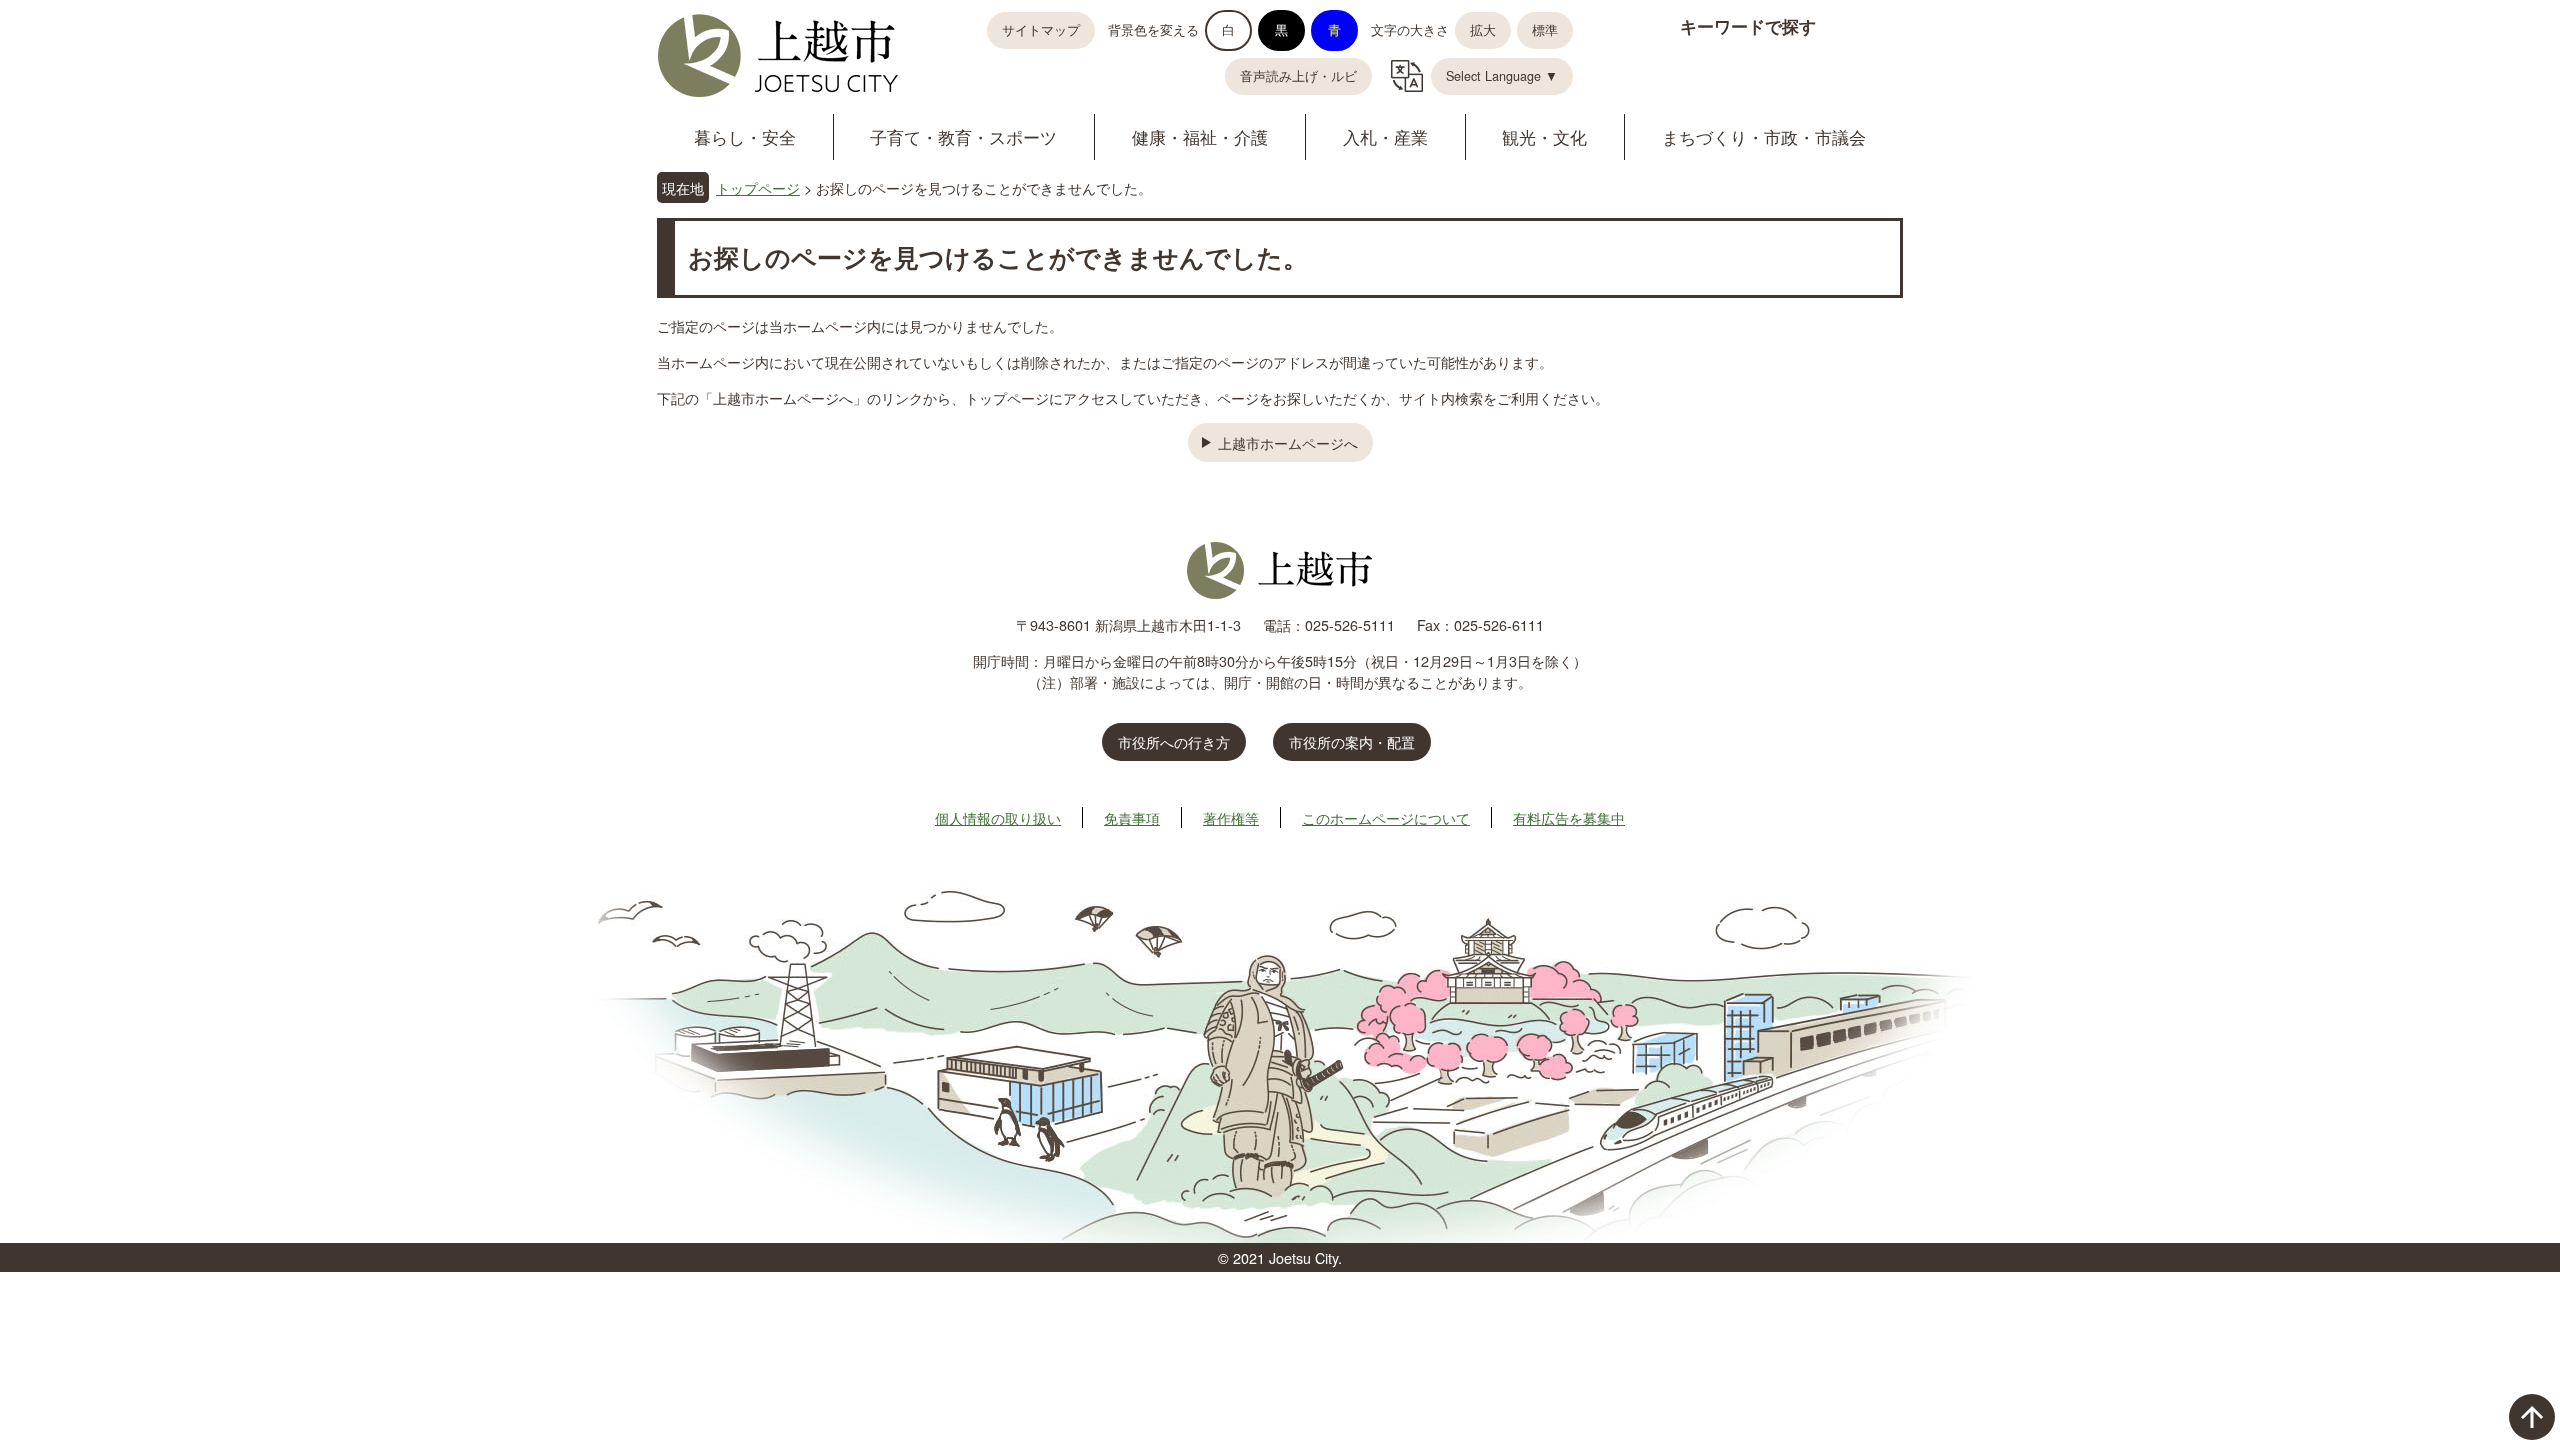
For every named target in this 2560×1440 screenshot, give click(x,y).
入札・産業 (1385, 136)
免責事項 (1132, 817)
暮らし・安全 (745, 136)
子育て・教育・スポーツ (963, 136)
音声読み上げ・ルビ (1298, 76)
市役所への (1174, 741)
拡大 (1483, 30)
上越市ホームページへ (1288, 442)
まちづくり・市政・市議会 (1764, 136)
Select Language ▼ (1502, 76)
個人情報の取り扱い (998, 817)
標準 (1545, 30)
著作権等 (1231, 817)
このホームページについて (1386, 817)
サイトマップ (1041, 30)
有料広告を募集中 (1569, 817)
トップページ (758, 187)
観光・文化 (1544, 136)
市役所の (1352, 741)
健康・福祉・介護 (1200, 136)
